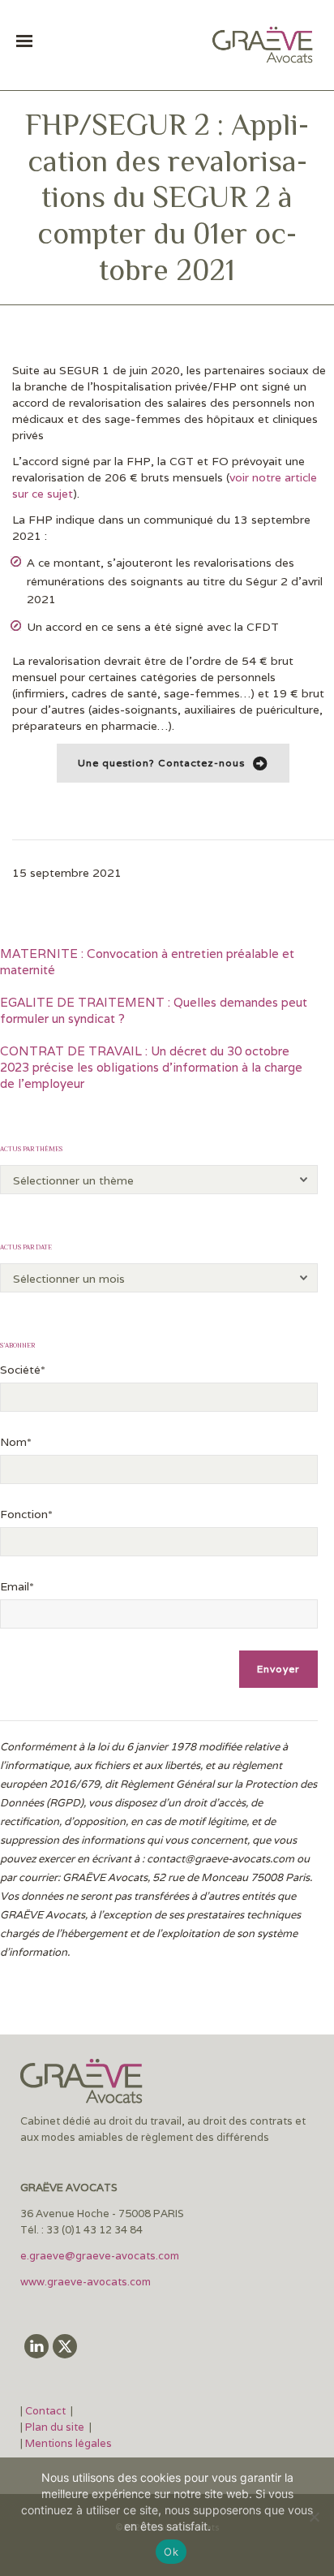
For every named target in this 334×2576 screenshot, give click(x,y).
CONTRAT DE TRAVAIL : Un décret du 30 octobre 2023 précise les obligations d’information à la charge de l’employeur (151, 1067)
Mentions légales (69, 2443)
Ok (171, 2552)
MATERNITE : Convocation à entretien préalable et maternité (147, 962)
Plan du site (55, 2427)
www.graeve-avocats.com (87, 2282)
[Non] (314, 2517)
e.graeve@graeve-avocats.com (100, 2256)
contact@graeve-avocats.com (221, 1859)
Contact (47, 2411)
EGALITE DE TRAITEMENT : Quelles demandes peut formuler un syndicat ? (154, 1010)
